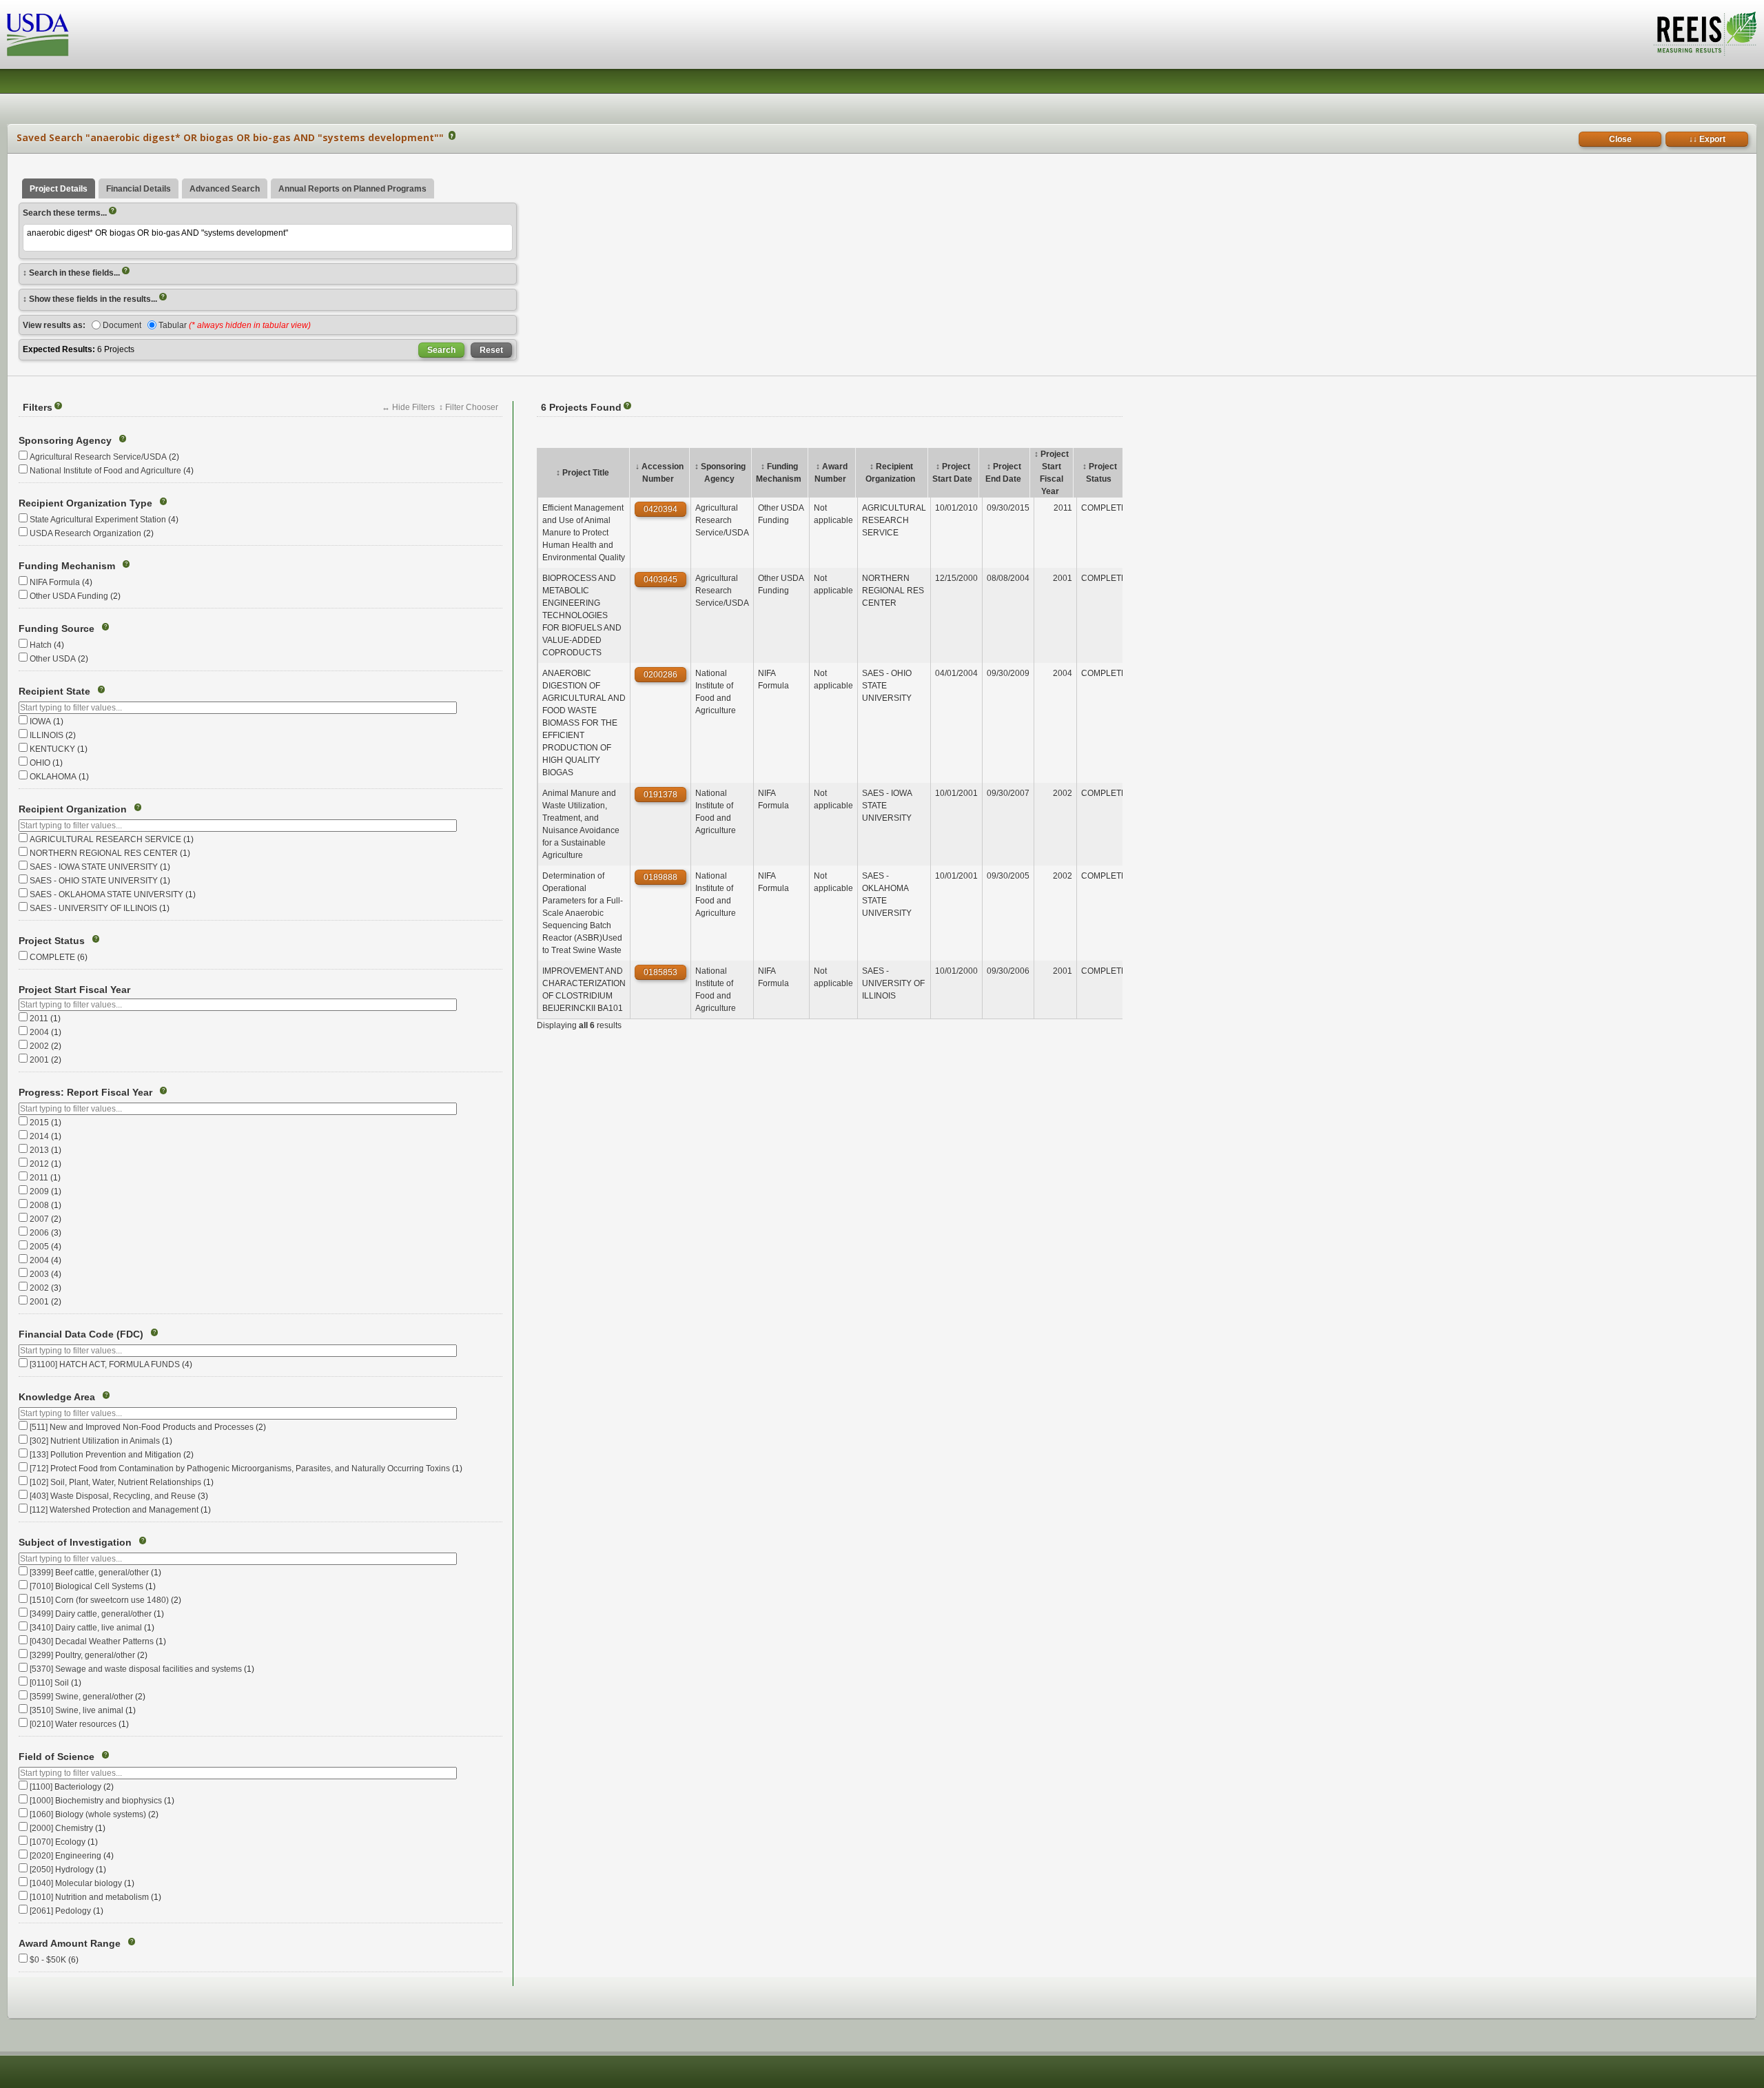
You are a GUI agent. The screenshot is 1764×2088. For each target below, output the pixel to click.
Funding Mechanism (67, 566)
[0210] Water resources (73, 1724)
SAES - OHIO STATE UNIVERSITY (94, 881)
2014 (39, 1136)
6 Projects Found (585, 407)
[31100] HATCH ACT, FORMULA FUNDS (105, 1364)
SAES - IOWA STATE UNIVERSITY (94, 867)
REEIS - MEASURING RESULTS (1705, 34)
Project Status (52, 941)
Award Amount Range (70, 1943)
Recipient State (54, 691)
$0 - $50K (48, 1960)
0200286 (660, 675)
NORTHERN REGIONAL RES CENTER (104, 853)
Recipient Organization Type (85, 503)
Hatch (41, 645)
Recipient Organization (73, 809)
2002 (39, 1046)
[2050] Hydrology (62, 1870)
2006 (39, 1233)
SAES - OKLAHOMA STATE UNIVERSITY (106, 894)
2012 (39, 1164)
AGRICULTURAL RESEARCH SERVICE (105, 839)
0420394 (660, 509)
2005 (39, 1247)
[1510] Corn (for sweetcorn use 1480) (99, 1600)
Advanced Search (225, 189)
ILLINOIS (47, 735)
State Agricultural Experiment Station (98, 520)
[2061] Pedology (60, 1911)
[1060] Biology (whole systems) (88, 1814)
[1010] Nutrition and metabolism (89, 1897)
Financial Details (139, 189)
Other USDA (53, 659)
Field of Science (57, 1757)
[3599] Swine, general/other (81, 1697)
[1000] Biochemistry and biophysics (96, 1801)
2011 (39, 1019)
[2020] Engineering (65, 1856)
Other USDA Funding (69, 596)
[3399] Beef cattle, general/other (89, 1573)
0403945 (660, 580)
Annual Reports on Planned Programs (352, 189)
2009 (39, 1191)
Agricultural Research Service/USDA (98, 457)
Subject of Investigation (75, 1542)
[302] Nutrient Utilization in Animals (95, 1441)
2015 (39, 1123)
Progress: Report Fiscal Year (85, 1092)
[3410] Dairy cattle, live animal (86, 1628)
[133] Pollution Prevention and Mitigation (105, 1455)
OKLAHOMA (53, 777)
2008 (39, 1205)
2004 (39, 1032)
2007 (39, 1219)
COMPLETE (52, 957)
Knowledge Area (57, 1397)
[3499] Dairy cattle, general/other (91, 1614)
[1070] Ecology (58, 1842)
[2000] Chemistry (61, 1828)
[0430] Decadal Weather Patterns (92, 1641)
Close (1620, 139)
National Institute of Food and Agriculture (105, 471)
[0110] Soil (49, 1683)
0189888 (660, 877)
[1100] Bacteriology (65, 1787)
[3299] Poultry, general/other (82, 1655)
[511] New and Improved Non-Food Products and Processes (142, 1427)
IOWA (40, 721)
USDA (38, 35)
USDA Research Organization (85, 533)
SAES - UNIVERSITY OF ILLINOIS (93, 908)
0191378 (660, 795)
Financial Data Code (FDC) (81, 1334)
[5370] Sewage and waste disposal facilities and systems (136, 1669)
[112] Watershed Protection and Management (114, 1510)
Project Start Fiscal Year (74, 990)
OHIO (40, 763)
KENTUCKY (52, 749)
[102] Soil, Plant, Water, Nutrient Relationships (115, 1482)
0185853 (660, 972)
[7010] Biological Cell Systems (86, 1586)
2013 (39, 1150)
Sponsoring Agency (65, 440)
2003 (39, 1274)
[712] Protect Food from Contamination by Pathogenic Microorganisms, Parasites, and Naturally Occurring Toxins (240, 1468)
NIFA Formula (55, 582)
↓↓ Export (1707, 139)
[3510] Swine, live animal (76, 1710)
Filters (41, 407)
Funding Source (57, 628)
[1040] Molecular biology (76, 1883)
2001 (39, 1060)
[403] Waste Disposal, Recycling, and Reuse (113, 1496)
